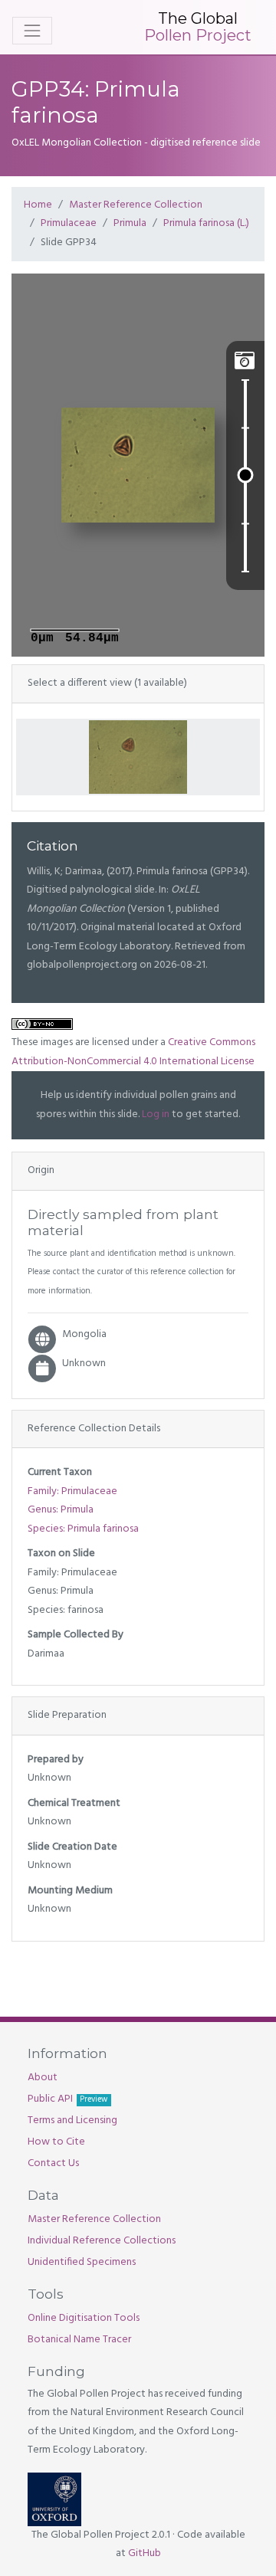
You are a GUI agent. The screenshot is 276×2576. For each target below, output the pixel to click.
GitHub (145, 2553)
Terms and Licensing (72, 2120)
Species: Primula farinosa (83, 1529)
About (43, 2078)
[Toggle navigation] (32, 31)
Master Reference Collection (136, 205)
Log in (156, 1114)
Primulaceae (69, 223)
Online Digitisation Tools (84, 2318)
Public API (67, 2099)
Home (38, 205)
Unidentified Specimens (82, 2262)
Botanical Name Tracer (79, 2340)
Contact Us (53, 2163)
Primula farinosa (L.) (206, 223)
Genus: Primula (61, 1510)
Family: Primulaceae (72, 1491)
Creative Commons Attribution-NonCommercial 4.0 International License (133, 1052)
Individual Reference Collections (102, 2241)
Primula (130, 223)
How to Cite (56, 2142)
